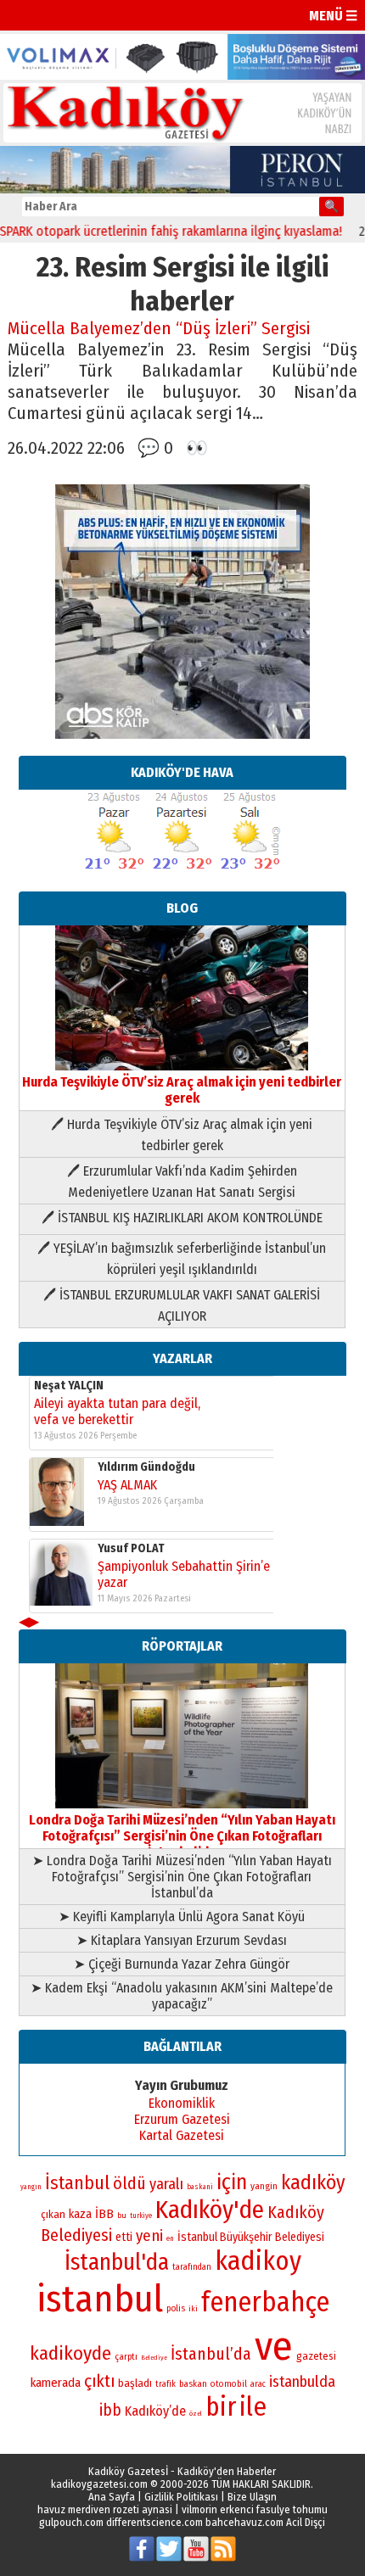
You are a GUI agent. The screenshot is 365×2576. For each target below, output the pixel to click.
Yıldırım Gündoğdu (146, 1467)
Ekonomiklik (182, 2103)
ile (253, 2407)
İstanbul (77, 2183)
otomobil (229, 2384)
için (232, 2182)
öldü (129, 2183)
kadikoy (258, 2261)
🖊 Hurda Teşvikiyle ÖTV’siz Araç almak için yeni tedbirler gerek (182, 1135)
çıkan (53, 2214)
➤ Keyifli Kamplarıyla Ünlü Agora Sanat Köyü (182, 1917)
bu (122, 2215)
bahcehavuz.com (244, 2522)
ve (274, 2346)
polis (176, 2308)
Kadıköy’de (155, 2411)
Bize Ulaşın (252, 2497)
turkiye (141, 2216)
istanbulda (302, 2382)
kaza (80, 2214)
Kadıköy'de (210, 2210)
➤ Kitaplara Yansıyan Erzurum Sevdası (182, 1940)
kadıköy (313, 2182)
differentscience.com (154, 2522)
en (170, 2238)
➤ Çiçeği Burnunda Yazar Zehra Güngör (182, 1964)
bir (221, 2407)
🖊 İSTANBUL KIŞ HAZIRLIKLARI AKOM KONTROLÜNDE (182, 1218)
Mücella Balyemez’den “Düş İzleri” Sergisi (159, 329)
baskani (200, 2187)
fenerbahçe (265, 2302)
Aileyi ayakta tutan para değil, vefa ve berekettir (117, 1411)
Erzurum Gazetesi (182, 2119)
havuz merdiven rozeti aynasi (105, 2509)
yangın (31, 2187)
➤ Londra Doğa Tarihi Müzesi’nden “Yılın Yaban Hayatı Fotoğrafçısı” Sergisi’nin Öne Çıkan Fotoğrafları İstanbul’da (182, 1877)
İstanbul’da (211, 2354)
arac (258, 2384)
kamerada (56, 2383)
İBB (104, 2214)
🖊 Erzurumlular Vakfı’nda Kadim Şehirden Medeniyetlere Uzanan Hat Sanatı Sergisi (182, 1182)
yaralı (166, 2184)
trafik (166, 2384)
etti (124, 2237)
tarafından (192, 2267)
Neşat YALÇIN (69, 1386)
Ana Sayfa (112, 2497)
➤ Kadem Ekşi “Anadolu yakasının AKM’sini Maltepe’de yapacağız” (182, 1996)
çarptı (126, 2357)
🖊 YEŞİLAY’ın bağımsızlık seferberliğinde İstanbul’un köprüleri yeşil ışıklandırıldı (182, 1259)
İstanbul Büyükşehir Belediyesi (251, 2237)
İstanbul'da (117, 2262)
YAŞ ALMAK (127, 1485)
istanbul (100, 2299)
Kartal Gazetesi (182, 2135)
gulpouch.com (71, 2522)
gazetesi (316, 2356)
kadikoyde (70, 2353)
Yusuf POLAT (131, 1548)
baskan (193, 2384)
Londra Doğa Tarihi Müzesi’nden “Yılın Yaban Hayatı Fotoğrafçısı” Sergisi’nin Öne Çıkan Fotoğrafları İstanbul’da (182, 1836)
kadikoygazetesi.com (99, 2484)
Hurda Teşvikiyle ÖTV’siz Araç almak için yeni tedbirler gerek (182, 1090)
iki (193, 2308)
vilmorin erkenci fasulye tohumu (255, 2509)
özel (196, 2414)
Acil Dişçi (306, 2522)
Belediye (154, 2358)
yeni (149, 2236)
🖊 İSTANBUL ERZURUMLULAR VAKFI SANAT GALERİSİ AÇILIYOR (182, 1305)
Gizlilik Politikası (181, 2497)
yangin (264, 2186)
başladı (135, 2383)
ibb (110, 2410)
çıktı (99, 2381)
